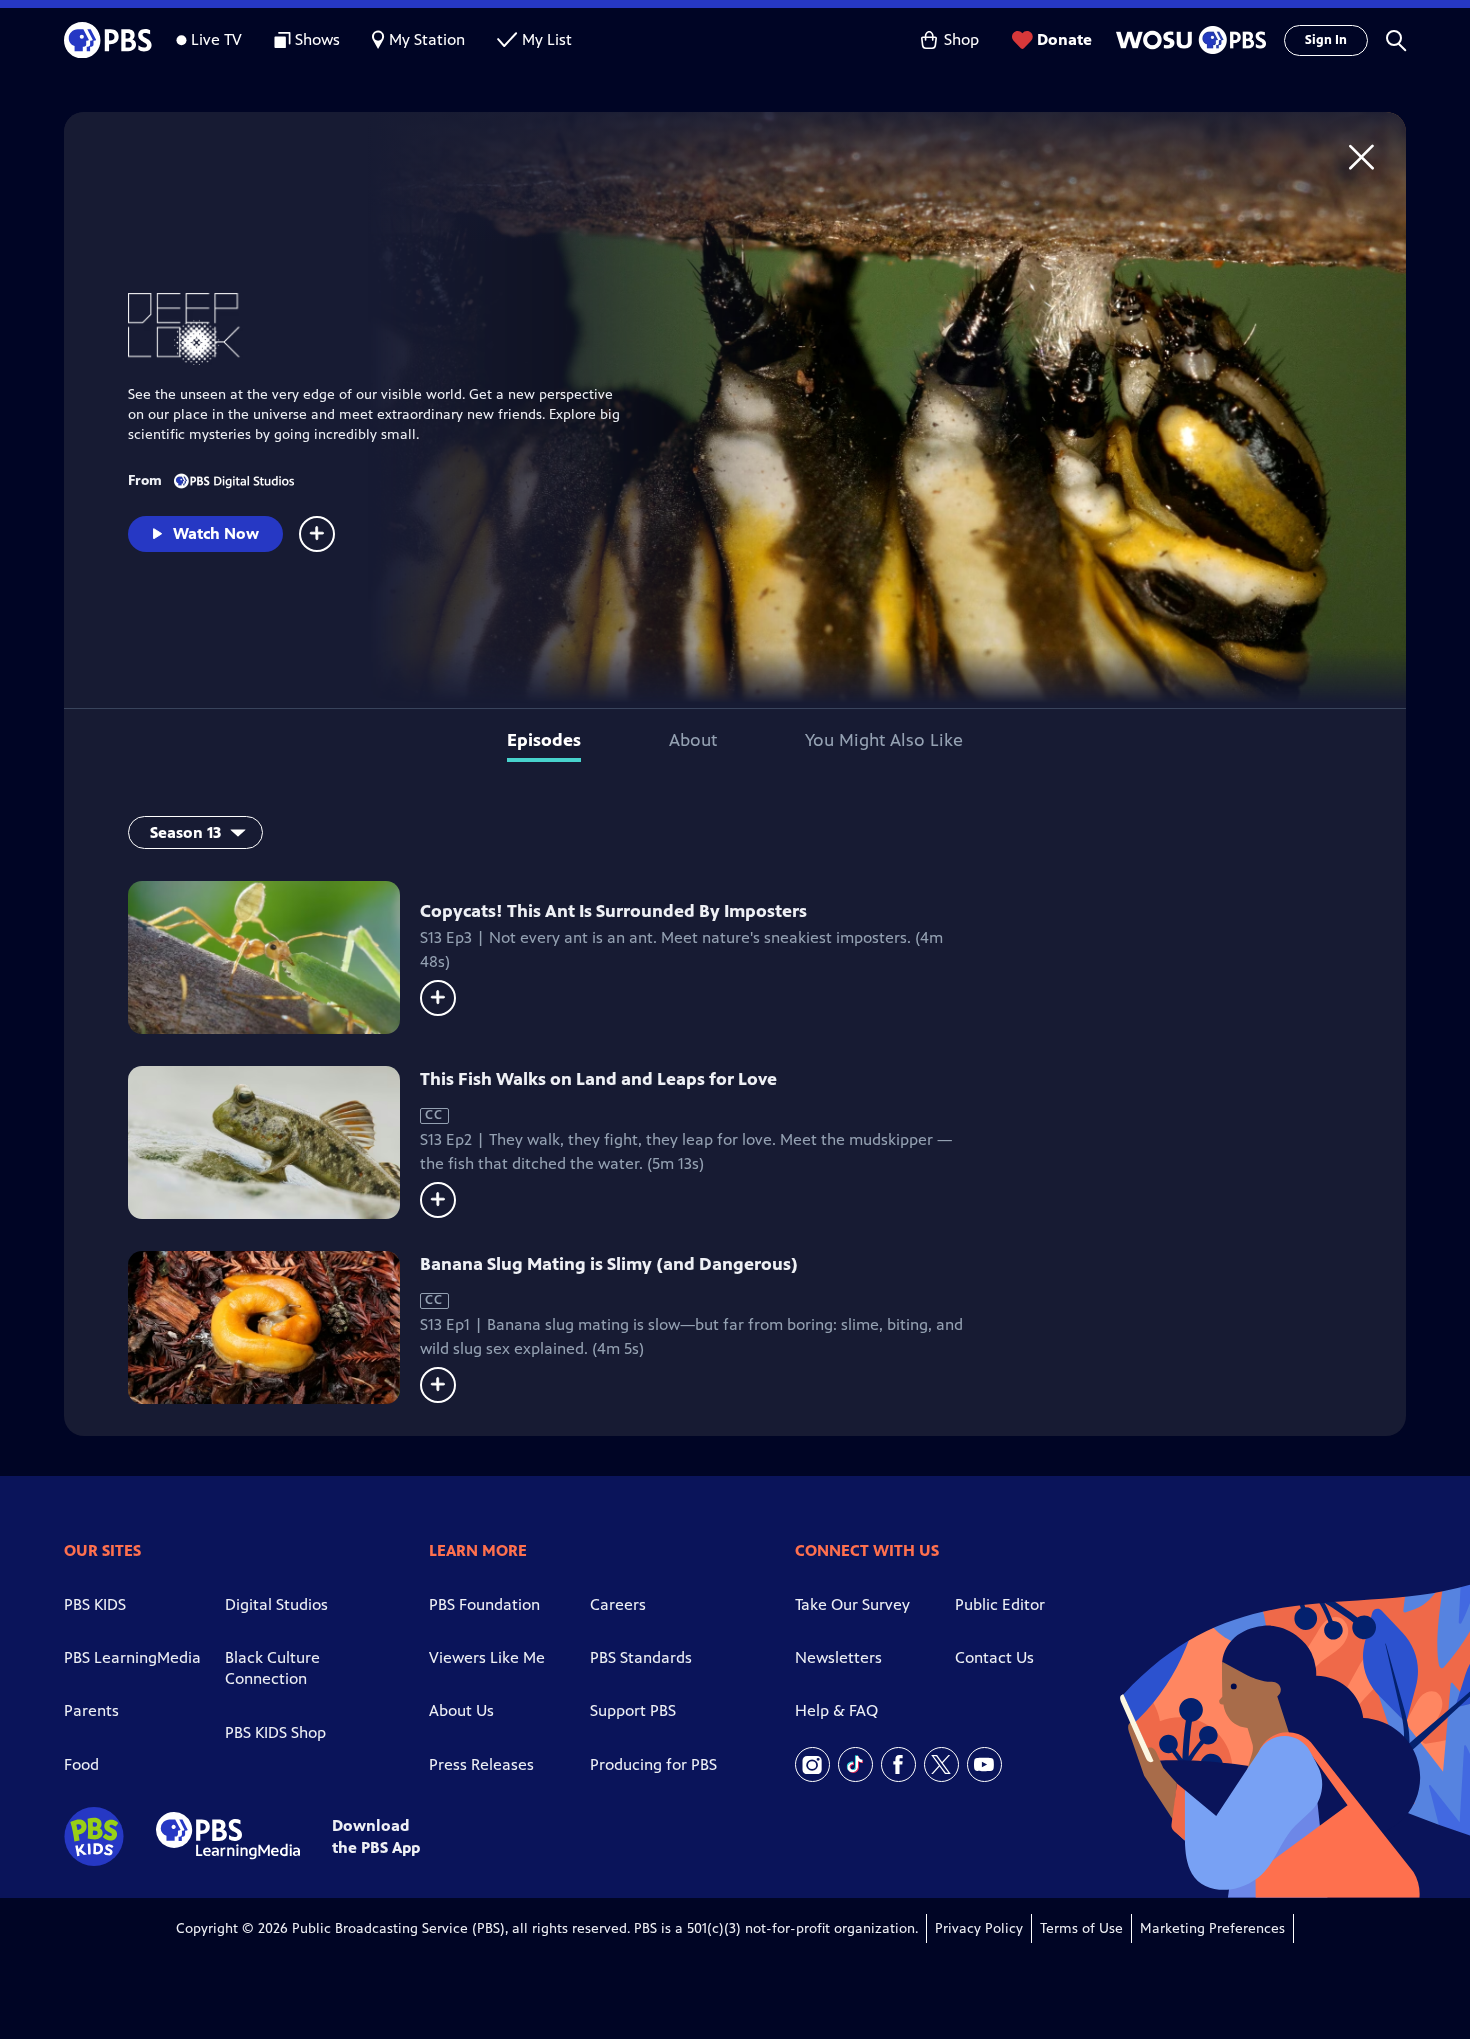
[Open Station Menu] (1188, 40)
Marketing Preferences (1212, 1928)
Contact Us (994, 1657)
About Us (461, 1710)
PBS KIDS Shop (275, 1732)
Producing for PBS (653, 1764)
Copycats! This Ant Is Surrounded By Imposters (613, 911)
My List (547, 39)
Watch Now (216, 533)
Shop (961, 39)
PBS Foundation (484, 1604)
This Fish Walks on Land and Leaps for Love (598, 1079)
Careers (618, 1604)
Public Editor (1000, 1604)
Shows (317, 39)
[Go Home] (1361, 156)
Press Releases (481, 1764)
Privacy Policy (979, 1928)
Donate (1064, 39)
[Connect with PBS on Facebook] (898, 1764)
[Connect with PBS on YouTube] (984, 1764)
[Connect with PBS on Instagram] (812, 1764)
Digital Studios (276, 1604)
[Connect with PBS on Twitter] (941, 1764)
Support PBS (633, 1710)
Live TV (216, 39)
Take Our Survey (852, 1604)
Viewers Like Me (487, 1657)
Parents (91, 1710)
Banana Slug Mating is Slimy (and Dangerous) (609, 1264)
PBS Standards (641, 1657)
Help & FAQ (836, 1710)
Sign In (1326, 40)
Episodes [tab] (544, 740)
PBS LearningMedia (132, 1657)
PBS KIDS (95, 1604)
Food (81, 1764)
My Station (427, 39)
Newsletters (838, 1657)
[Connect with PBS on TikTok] (855, 1764)
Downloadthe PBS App (376, 1836)
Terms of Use (1081, 1928)
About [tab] (693, 740)
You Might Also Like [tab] (884, 740)
